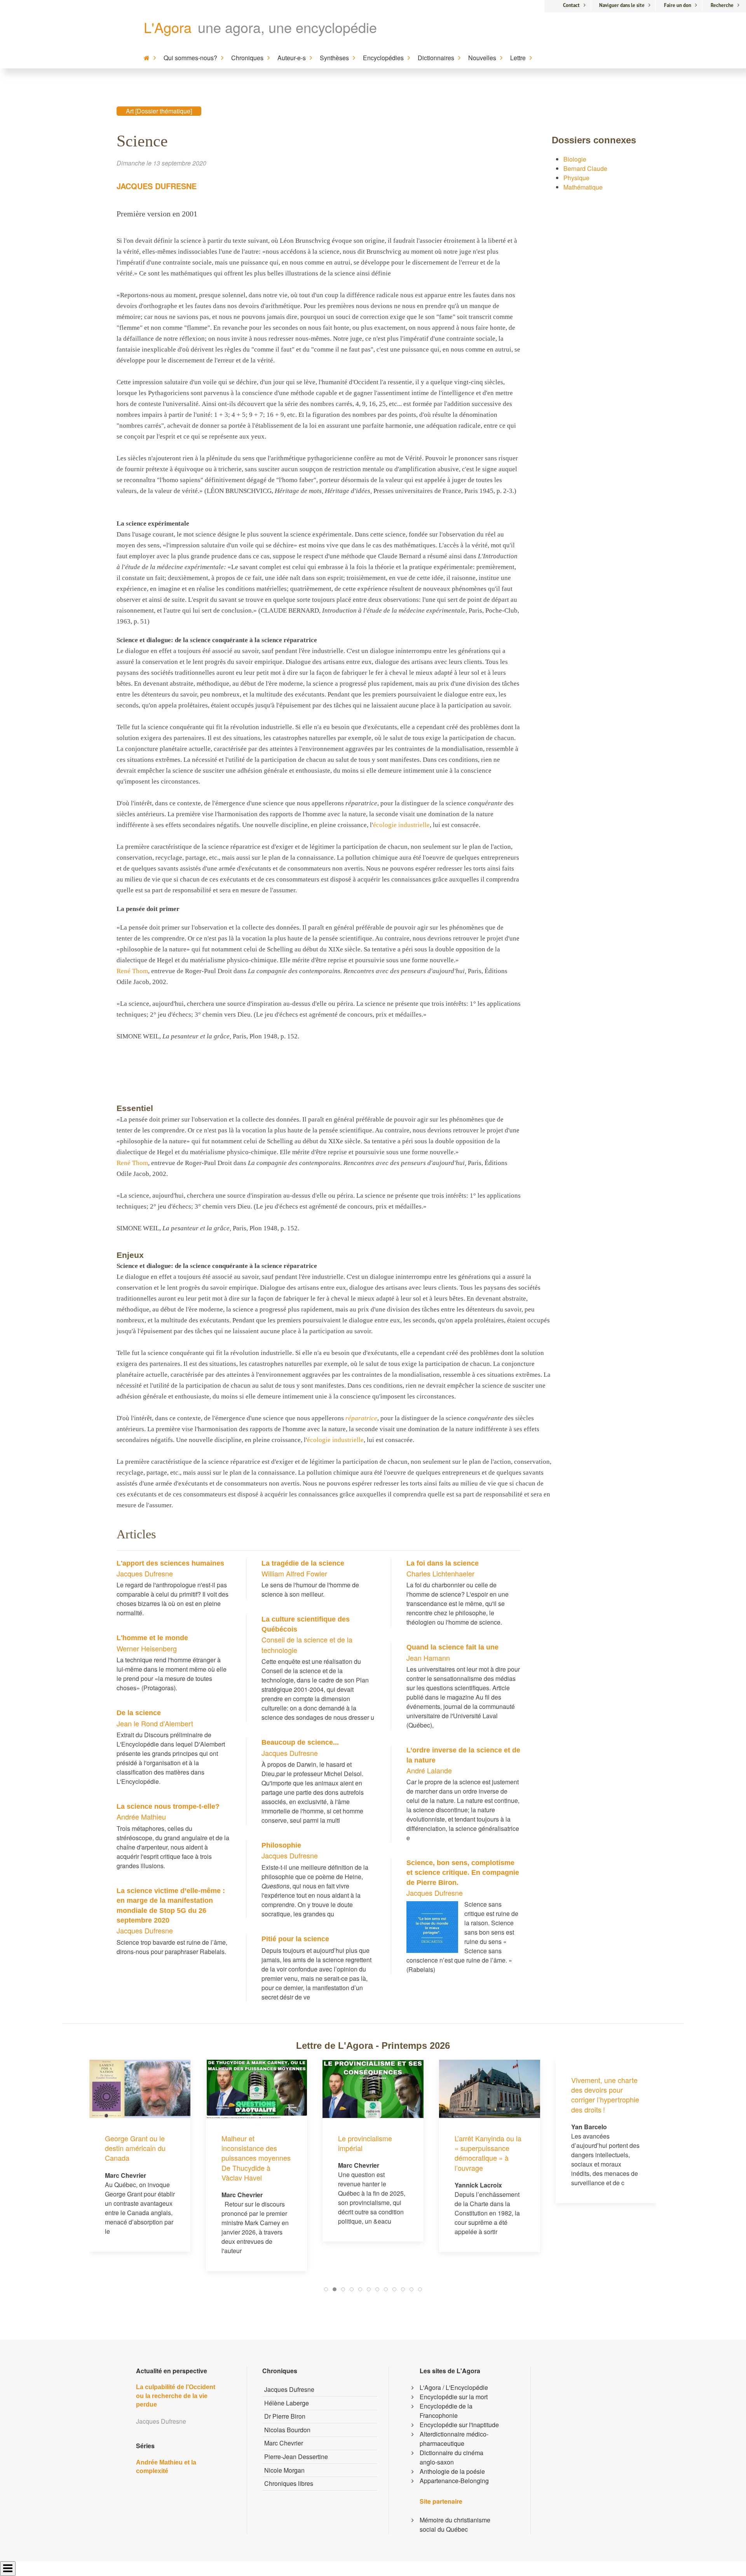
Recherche (722, 5)
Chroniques (247, 58)
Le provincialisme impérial (248, 2143)
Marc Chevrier (284, 2443)
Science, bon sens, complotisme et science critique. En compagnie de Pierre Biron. (463, 1872)
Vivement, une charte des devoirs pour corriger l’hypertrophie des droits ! (489, 2095)
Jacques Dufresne (157, 186)
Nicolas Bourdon (287, 2430)
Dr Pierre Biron (285, 2416)
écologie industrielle (401, 825)
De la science (139, 1713)
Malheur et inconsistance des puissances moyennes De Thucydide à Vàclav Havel (139, 2158)
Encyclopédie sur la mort (454, 2397)
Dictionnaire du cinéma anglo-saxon (451, 2457)
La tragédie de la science (303, 1563)
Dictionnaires (436, 58)
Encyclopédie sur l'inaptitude (459, 2425)
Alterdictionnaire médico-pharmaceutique (454, 2439)
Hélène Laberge (287, 2403)
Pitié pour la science (295, 1939)
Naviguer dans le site (622, 5)
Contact (571, 5)
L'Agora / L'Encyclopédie (454, 2387)
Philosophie (281, 1845)
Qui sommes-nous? (190, 58)
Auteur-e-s (292, 58)
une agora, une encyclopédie (287, 27)
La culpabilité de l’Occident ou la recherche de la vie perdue (176, 2396)
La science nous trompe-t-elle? (168, 1806)
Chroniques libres (289, 2483)
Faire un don (678, 5)
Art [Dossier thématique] (159, 111)
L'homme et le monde (152, 1638)
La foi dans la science (443, 1563)
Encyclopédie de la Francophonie (446, 2411)
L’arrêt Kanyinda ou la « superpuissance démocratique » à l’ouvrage (371, 2153)
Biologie (575, 159)
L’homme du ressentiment (591, 2143)
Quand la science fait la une (452, 1647)
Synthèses (334, 58)
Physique (576, 178)
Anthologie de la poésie (452, 2471)
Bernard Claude (585, 168)
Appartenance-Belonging (454, 2481)
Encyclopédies (383, 58)
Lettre (518, 58)
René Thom (132, 971)
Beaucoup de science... (300, 1742)
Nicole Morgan (284, 2470)
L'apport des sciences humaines (170, 1563)
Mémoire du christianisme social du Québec (455, 2525)
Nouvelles (482, 58)
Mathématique (583, 187)
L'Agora (168, 27)
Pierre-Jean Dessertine (296, 2457)
